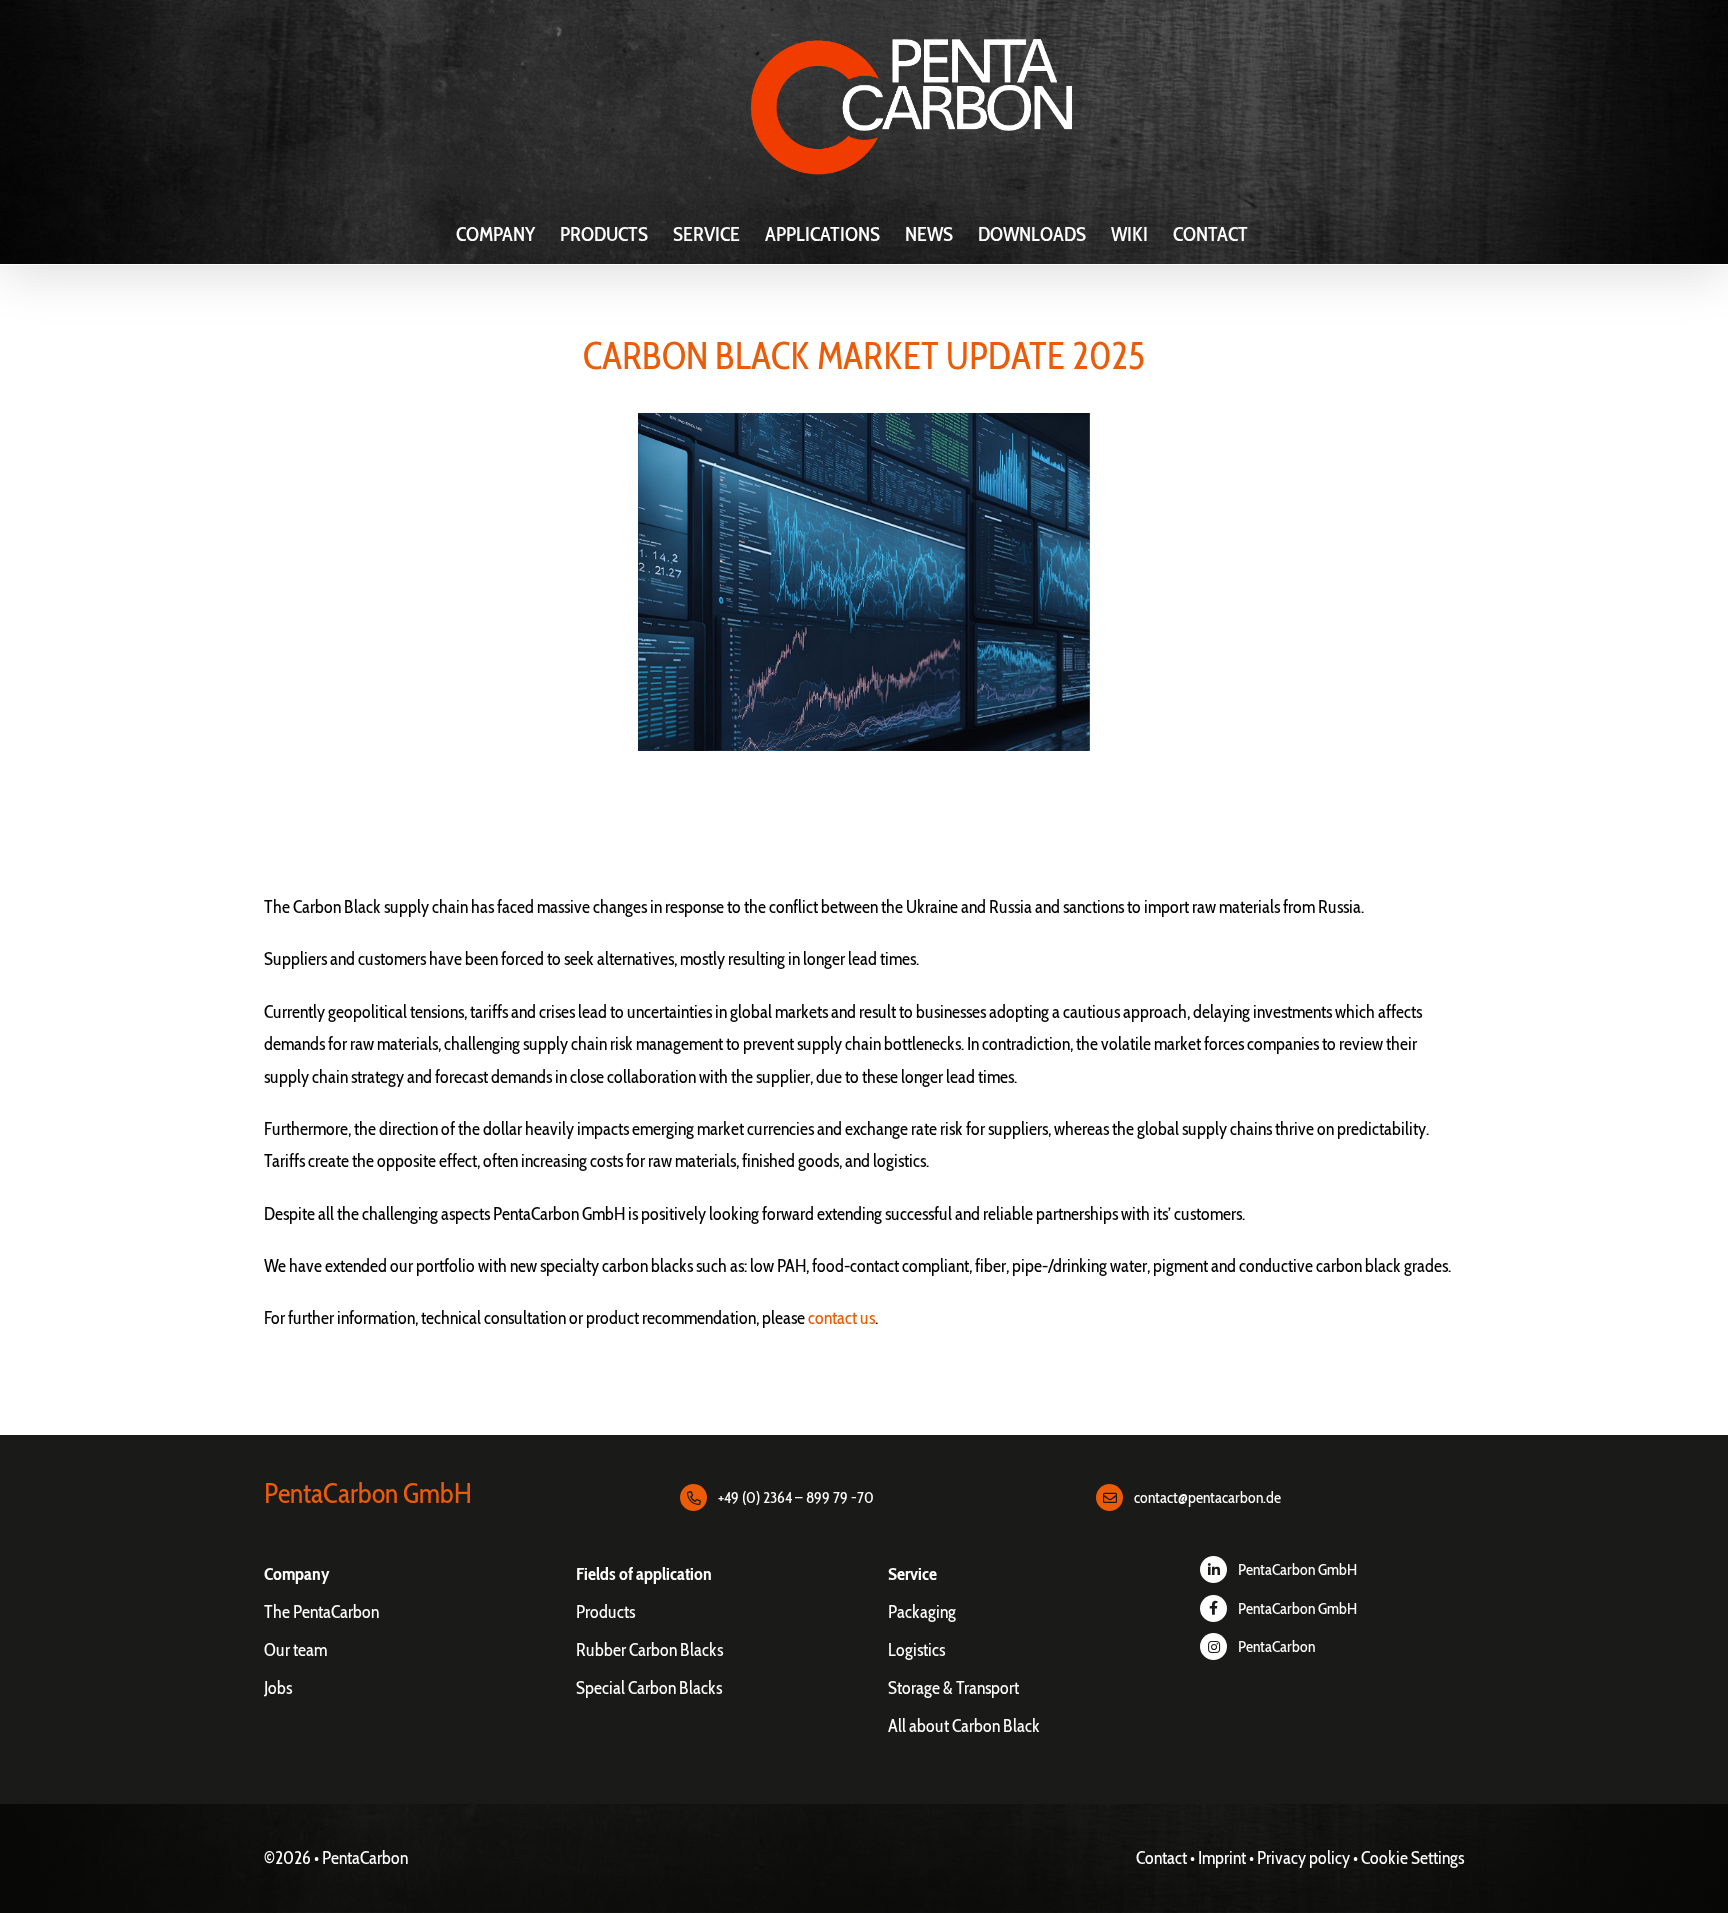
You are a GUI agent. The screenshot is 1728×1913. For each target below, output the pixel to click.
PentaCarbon (1276, 1646)
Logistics (916, 1650)
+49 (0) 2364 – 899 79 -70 (796, 1497)
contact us (841, 1318)
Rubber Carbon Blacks (649, 1650)
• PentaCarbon (361, 1858)
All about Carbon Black (964, 1726)
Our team (295, 1650)
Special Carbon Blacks (649, 1688)
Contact (1161, 1858)
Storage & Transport (953, 1688)
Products (605, 1612)
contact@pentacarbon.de (1207, 1497)
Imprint (1222, 1858)
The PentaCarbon (321, 1612)
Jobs (278, 1688)
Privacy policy (1303, 1858)
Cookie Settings (1412, 1858)
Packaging (922, 1612)
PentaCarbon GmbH (1297, 1569)
